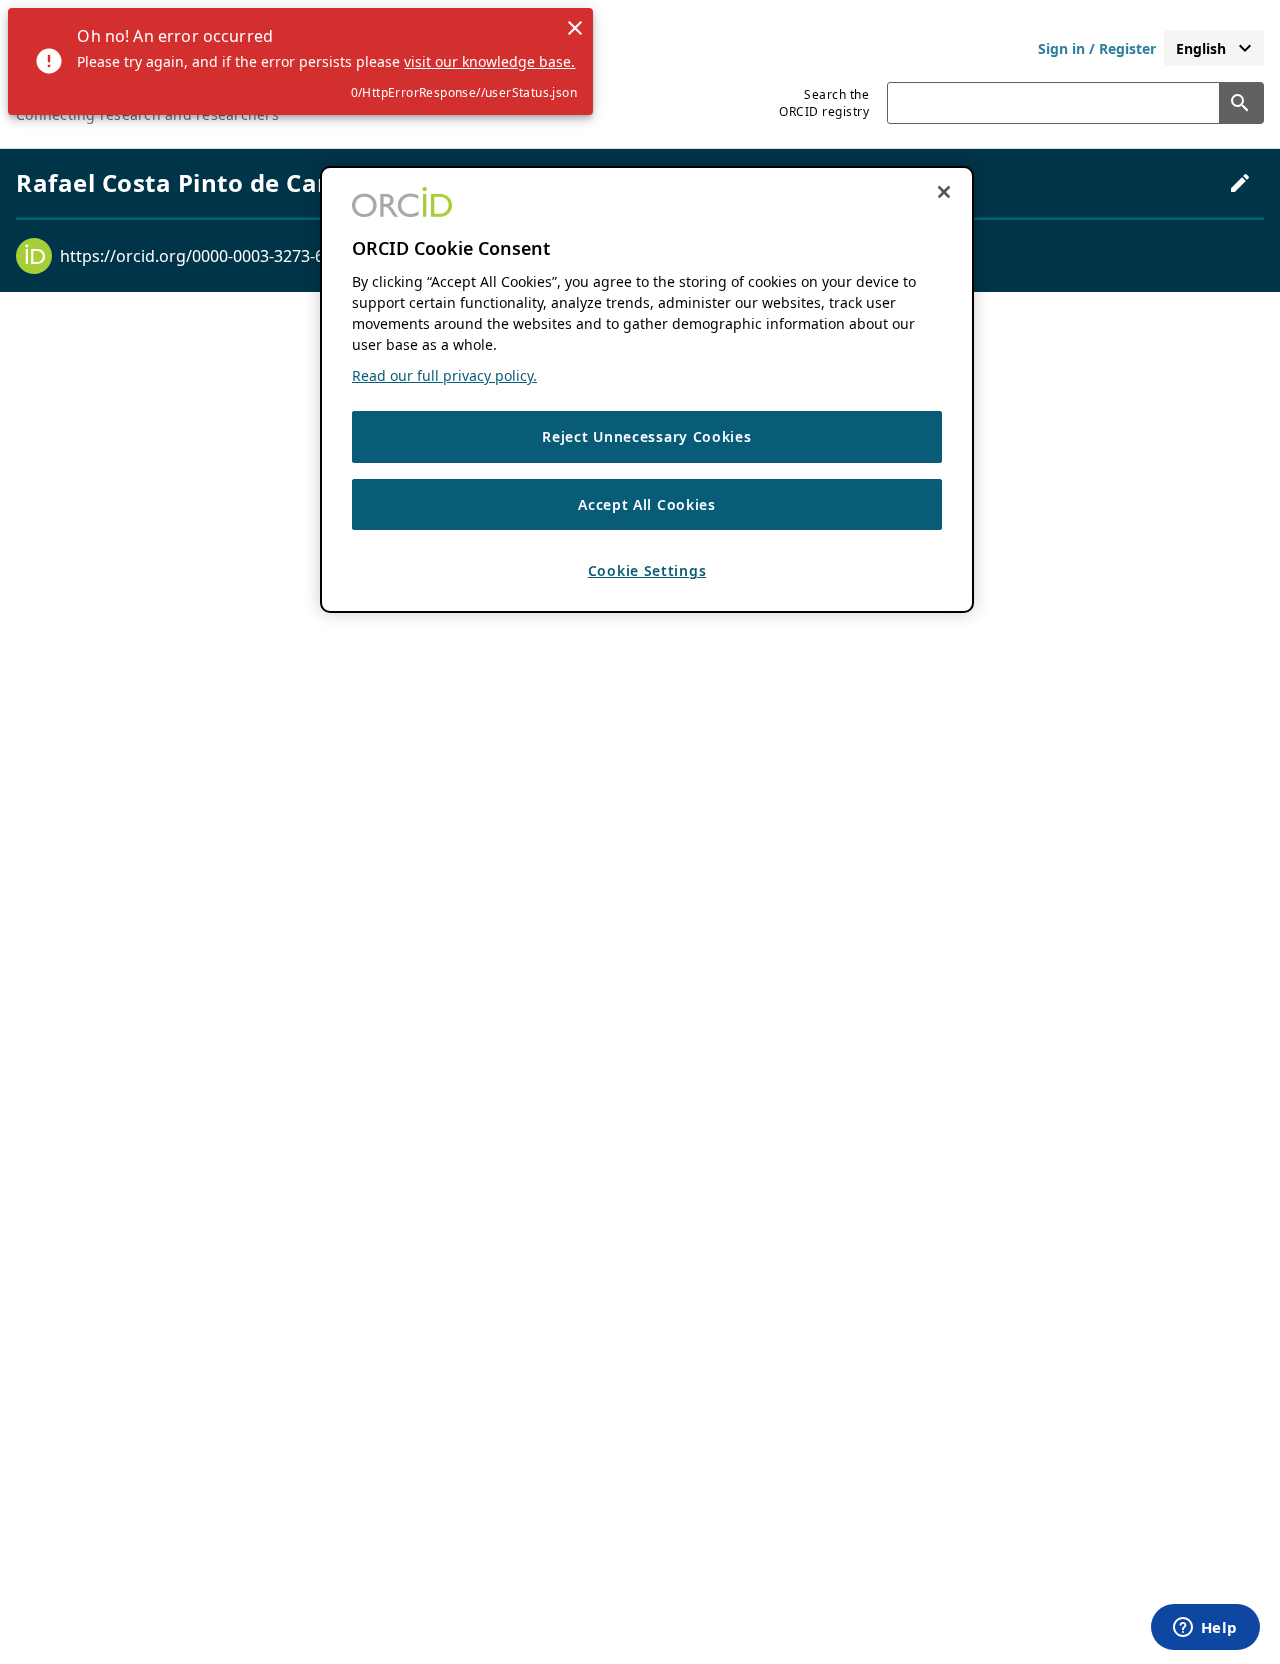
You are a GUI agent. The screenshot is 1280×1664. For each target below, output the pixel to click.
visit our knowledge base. (489, 61)
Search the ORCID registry (824, 103)
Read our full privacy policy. (444, 376)
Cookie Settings (647, 571)
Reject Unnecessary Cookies (646, 437)
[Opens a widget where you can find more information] (1205, 1629)
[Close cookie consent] (944, 192)
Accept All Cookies (647, 504)
